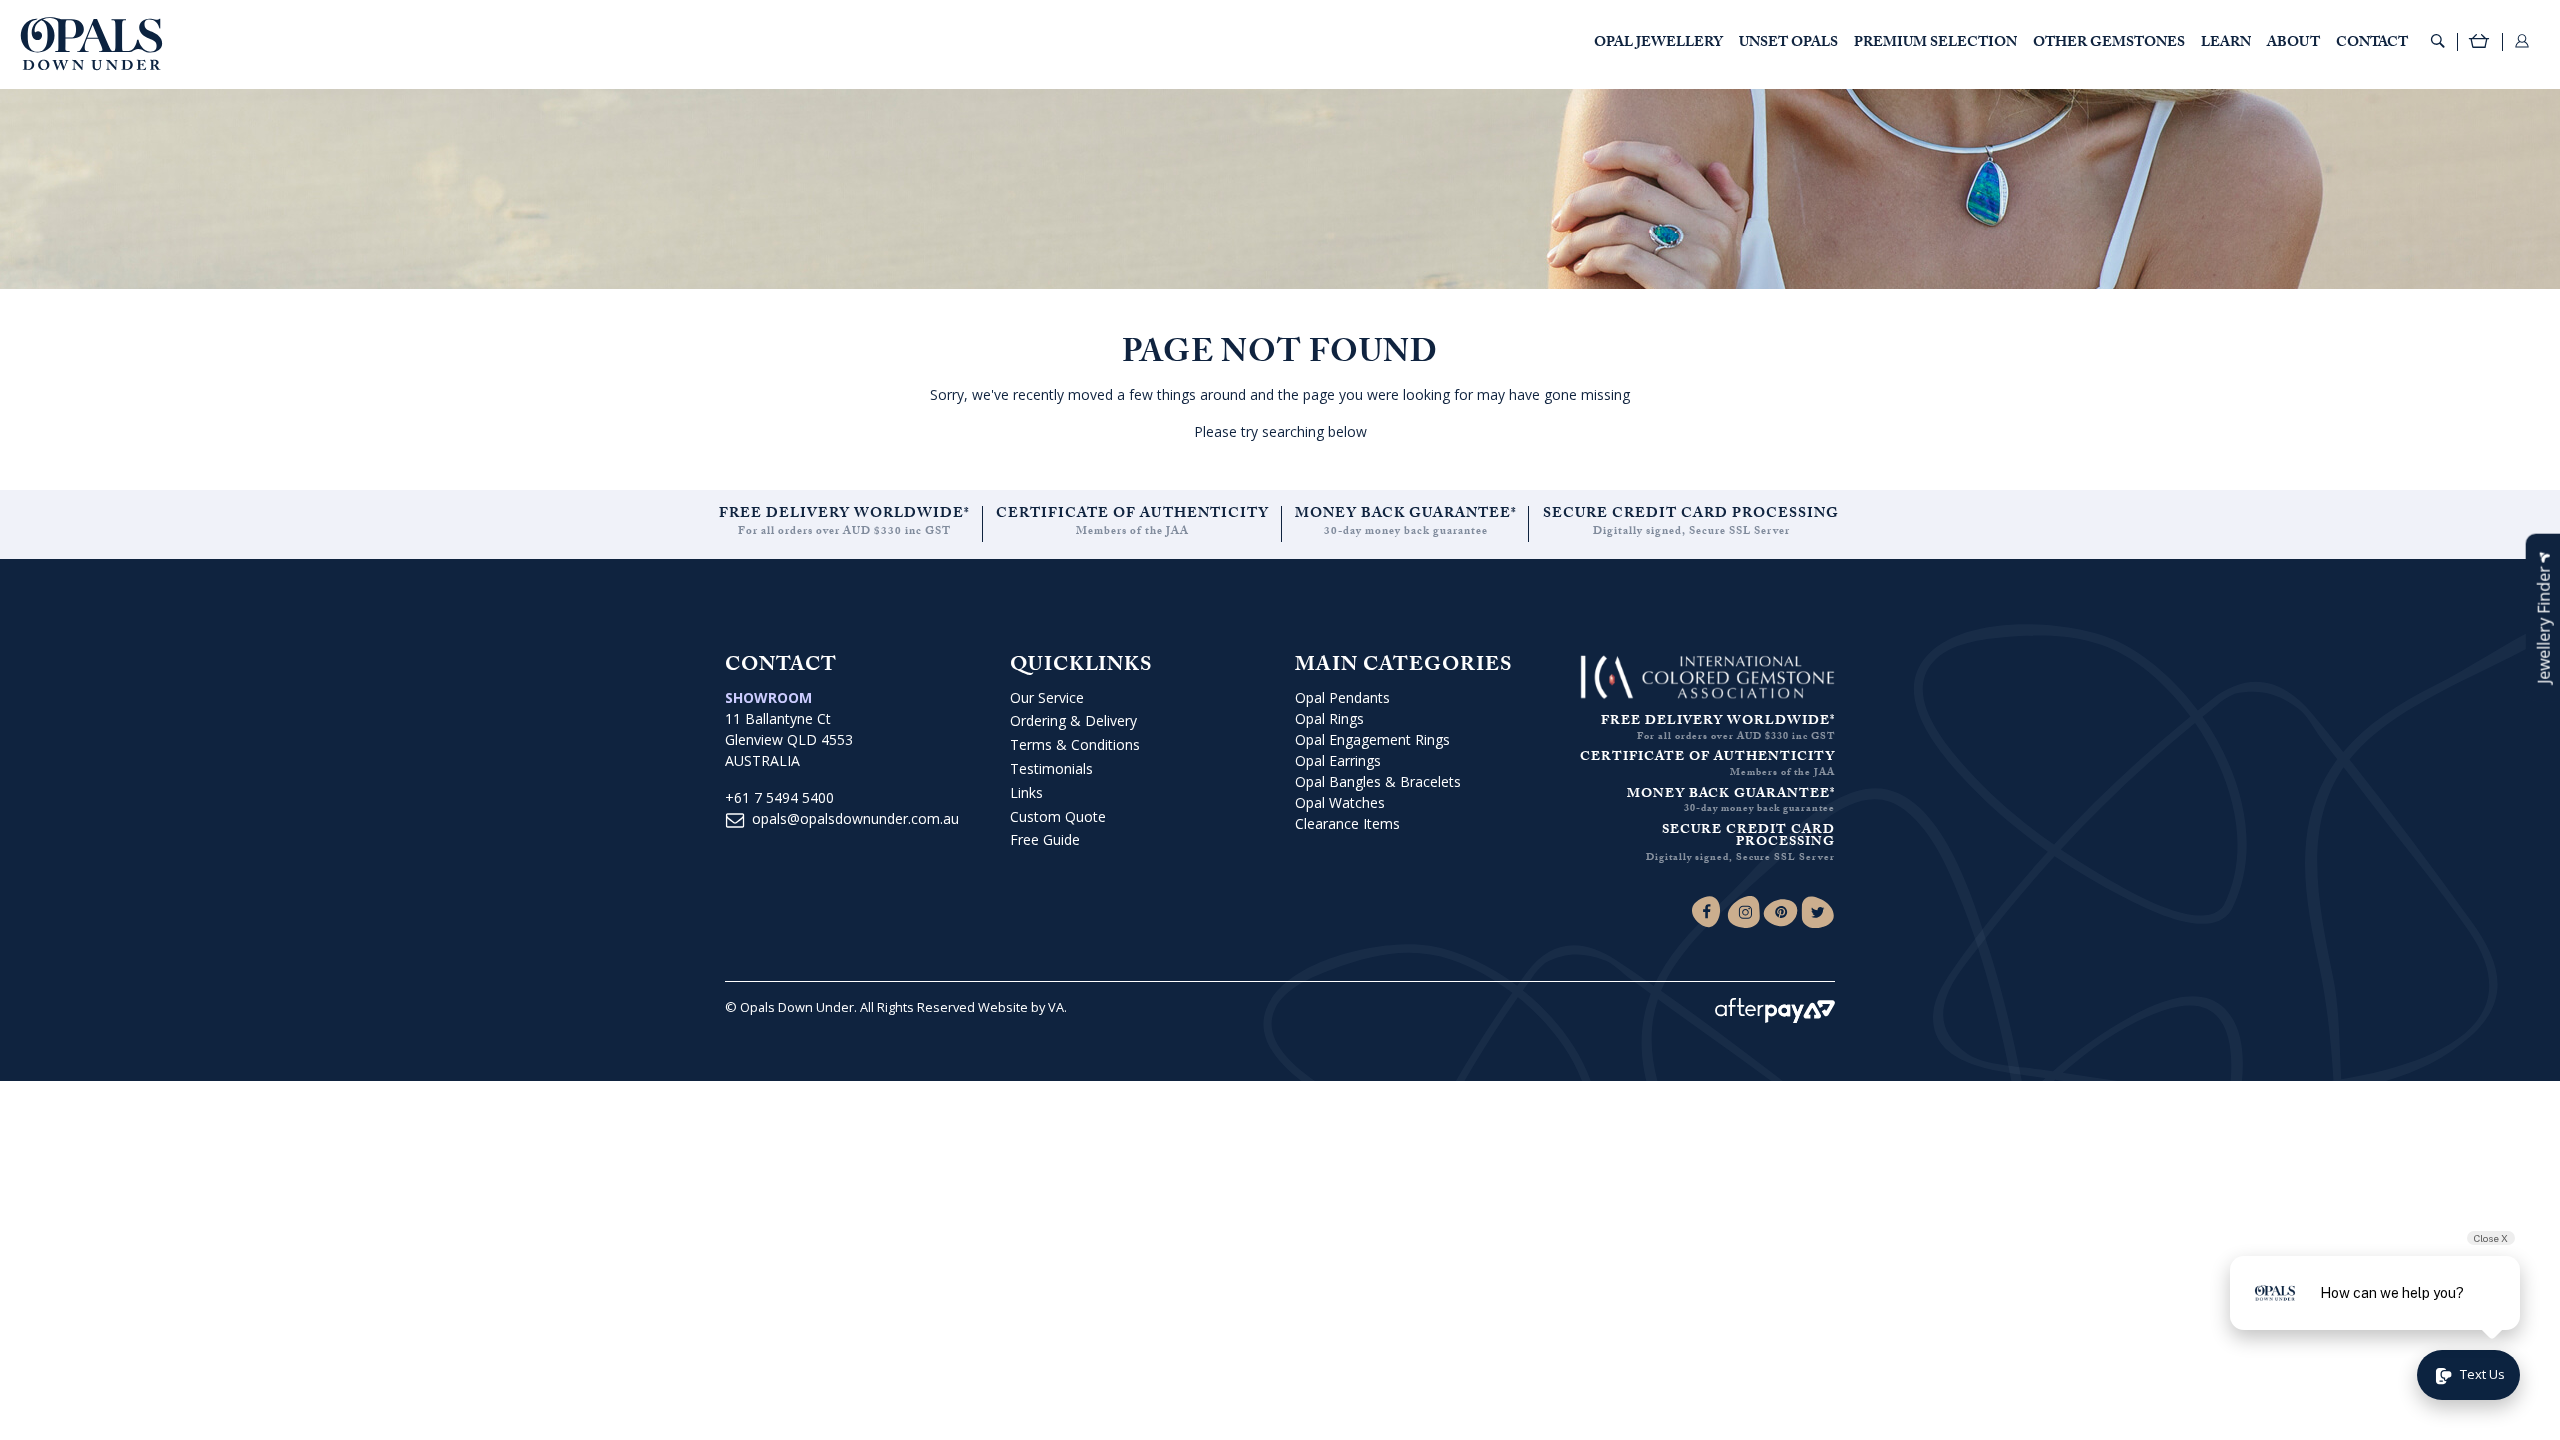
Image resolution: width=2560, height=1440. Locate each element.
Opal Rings (1329, 718)
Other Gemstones (2109, 44)
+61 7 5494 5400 (779, 797)
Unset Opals (1788, 44)
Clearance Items (1347, 823)
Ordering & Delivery (1073, 720)
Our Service (1047, 697)
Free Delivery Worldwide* (844, 515)
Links (1026, 792)
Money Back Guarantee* (1406, 515)
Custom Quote (1058, 816)
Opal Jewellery (1658, 44)
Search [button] (2438, 41)
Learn (2226, 44)
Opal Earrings (1338, 760)
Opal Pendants (1342, 697)
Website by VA (1021, 1007)
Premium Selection (1935, 44)
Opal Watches (1340, 802)
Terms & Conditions (1075, 744)
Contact (2372, 44)
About (2293, 44)
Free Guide (1045, 839)
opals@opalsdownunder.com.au (855, 818)
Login (2522, 41)
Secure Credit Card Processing (1691, 515)
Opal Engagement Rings (1372, 739)
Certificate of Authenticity (1132, 515)
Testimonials (1051, 768)
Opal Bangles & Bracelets (1378, 781)
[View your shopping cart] (2480, 43)
